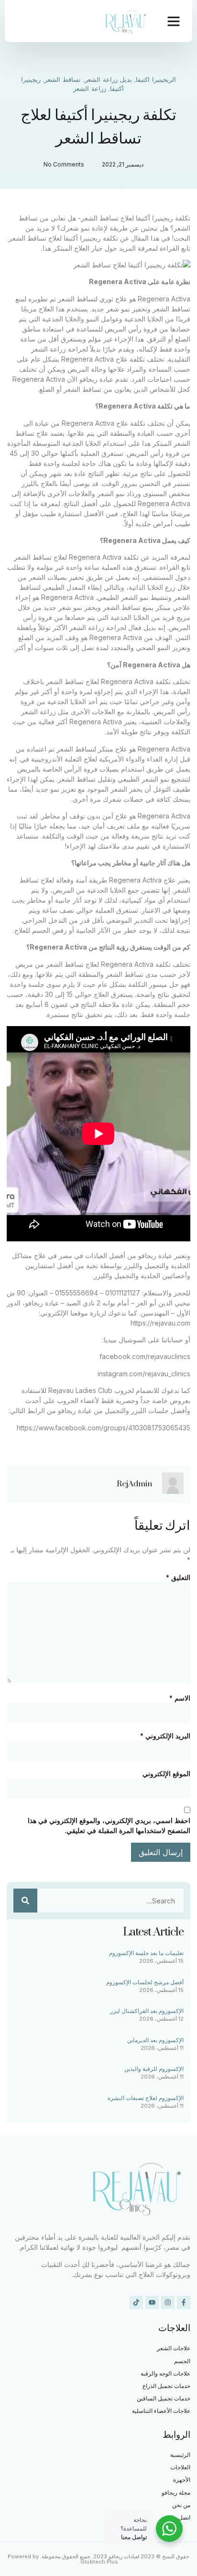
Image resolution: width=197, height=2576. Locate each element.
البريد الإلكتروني (165, 1736)
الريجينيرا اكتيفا (156, 80)
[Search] (25, 1901)
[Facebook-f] (184, 2302)
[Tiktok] (136, 2302)
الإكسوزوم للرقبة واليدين (154, 2069)
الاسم (180, 1698)
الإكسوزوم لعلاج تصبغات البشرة (146, 2098)
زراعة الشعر (90, 89)
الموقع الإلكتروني (166, 1774)
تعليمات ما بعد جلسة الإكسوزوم (146, 1953)
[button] (174, 21)
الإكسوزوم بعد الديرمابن (155, 2040)
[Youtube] (152, 2302)
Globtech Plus (99, 2562)
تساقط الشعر (63, 80)
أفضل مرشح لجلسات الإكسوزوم (145, 1982)
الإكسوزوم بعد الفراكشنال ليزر (147, 2011)
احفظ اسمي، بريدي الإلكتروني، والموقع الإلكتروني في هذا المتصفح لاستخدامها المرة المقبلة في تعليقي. (109, 1825)
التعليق (178, 1577)
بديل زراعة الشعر (108, 80)
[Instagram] (168, 2302)
